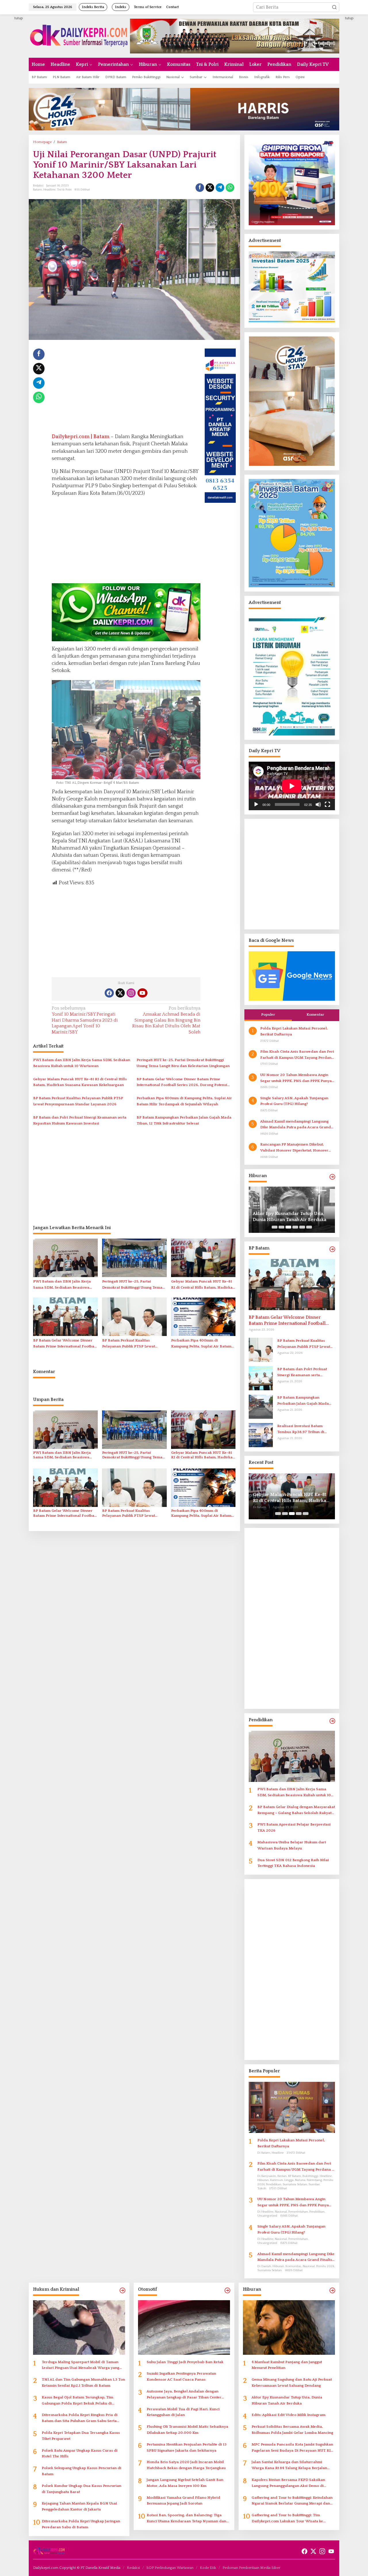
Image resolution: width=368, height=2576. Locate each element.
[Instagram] (131, 993)
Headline (49, 190)
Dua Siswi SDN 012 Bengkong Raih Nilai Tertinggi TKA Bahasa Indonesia (293, 1863)
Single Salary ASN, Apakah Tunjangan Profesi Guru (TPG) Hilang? (294, 1101)
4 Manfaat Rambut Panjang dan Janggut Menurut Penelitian (287, 2365)
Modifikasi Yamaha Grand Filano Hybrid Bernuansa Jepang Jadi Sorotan (183, 2501)
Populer (268, 1014)
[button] (334, 7)
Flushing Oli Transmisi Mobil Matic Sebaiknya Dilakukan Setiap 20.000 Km (187, 2430)
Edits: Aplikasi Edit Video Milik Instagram (284, 1217)
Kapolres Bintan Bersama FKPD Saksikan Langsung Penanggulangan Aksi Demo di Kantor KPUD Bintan (288, 2483)
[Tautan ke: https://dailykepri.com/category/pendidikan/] (332, 1721)
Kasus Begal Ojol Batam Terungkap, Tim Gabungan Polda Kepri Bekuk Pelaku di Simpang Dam (77, 2401)
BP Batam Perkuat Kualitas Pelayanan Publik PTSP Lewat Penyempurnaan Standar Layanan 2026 (78, 1101)
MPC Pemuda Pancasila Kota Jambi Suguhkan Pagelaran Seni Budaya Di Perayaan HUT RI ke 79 (292, 2448)
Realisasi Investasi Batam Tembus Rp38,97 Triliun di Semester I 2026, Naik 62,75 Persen (302, 1429)
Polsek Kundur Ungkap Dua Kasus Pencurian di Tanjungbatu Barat (82, 2489)
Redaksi (133, 2568)
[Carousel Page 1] (275, 1227)
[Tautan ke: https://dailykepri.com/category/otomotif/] (227, 2291)
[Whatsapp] (230, 188)
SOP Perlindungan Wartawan (170, 2568)
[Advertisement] (126, 389)
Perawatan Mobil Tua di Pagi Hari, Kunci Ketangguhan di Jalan (183, 2412)
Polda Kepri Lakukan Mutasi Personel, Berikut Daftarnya (294, 1031)
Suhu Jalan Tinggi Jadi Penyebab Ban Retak (185, 2362)
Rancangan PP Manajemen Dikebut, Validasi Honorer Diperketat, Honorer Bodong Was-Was (294, 1148)
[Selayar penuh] (327, 804)
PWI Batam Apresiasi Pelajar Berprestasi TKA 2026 (294, 1827)
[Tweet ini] (210, 188)
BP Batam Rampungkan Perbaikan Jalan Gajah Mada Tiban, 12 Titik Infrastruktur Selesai (184, 1120)
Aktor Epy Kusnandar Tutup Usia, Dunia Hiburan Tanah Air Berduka (287, 2400)
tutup (19, 18)
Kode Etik (208, 2568)
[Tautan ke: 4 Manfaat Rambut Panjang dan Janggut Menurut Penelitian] (289, 2327)
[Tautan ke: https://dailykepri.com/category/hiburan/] (332, 1177)
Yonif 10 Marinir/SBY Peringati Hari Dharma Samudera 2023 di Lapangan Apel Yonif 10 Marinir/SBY (85, 1020)
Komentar (315, 1014)
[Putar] (256, 804)
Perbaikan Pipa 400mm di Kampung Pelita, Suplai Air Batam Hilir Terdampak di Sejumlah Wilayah (184, 1101)
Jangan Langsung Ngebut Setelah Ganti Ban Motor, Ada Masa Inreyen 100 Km (185, 2483)
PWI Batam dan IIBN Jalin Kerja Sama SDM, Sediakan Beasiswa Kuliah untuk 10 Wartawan (82, 1063)
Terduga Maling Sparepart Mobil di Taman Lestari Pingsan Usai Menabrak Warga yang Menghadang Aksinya (80, 2366)
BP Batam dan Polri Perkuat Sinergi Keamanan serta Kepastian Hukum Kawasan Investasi (80, 1120)
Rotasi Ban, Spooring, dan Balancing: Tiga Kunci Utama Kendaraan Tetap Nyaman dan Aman (186, 2519)
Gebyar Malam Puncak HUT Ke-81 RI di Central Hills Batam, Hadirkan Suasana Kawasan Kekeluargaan (80, 1082)
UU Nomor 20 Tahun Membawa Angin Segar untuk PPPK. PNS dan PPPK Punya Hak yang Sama (296, 1078)
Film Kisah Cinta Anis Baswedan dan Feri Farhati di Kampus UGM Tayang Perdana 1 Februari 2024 (297, 1055)
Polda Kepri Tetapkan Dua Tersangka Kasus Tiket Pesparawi (81, 2436)
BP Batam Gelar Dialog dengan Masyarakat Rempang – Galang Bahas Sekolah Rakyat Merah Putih (296, 1810)
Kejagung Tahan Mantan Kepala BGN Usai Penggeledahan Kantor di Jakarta (79, 2506)
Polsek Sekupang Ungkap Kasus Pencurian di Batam (82, 2471)
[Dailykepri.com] (79, 36)
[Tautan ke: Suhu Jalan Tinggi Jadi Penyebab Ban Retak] (184, 2327)
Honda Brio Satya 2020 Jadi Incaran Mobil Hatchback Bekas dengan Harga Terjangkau (186, 2465)
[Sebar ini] (200, 188)
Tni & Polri (64, 190)
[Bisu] (318, 804)
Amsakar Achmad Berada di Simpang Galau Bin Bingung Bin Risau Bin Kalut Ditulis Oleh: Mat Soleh (166, 1020)
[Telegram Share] (220, 188)
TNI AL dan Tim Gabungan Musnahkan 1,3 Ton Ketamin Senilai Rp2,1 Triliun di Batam (83, 2382)
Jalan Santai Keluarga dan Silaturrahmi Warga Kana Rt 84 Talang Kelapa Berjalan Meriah (289, 2466)
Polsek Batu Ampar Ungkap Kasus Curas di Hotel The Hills (80, 2453)
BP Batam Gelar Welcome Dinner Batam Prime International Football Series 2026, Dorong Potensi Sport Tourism (182, 1083)
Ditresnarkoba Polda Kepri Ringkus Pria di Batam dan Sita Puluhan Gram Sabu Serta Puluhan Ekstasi (80, 2418)
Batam (38, 190)
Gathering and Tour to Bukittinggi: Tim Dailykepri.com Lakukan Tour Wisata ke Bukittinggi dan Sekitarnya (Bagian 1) (287, 2519)
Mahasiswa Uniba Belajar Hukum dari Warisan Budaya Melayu (292, 1845)
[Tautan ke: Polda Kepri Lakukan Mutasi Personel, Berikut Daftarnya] (292, 2107)
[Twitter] (120, 993)
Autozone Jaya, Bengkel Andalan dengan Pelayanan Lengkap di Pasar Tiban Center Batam (184, 2395)
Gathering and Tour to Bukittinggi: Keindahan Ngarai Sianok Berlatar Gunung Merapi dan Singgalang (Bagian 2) (292, 2501)
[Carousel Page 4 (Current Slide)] (295, 1227)
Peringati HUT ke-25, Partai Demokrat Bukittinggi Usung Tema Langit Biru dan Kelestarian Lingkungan (183, 1063)
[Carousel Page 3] (288, 1227)
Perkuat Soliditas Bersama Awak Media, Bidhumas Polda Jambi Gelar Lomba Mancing (292, 2430)
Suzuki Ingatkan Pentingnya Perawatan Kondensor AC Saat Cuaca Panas (181, 2376)
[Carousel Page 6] (309, 1227)
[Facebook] (109, 993)
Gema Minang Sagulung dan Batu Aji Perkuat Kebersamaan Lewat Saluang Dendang (292, 2382)
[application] (292, 786)
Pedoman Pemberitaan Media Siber (251, 2568)
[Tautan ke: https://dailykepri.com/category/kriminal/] (122, 2291)
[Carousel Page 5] (302, 1227)
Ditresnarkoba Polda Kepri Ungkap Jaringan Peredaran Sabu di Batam (81, 2524)
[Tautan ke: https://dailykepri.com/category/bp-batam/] (332, 1249)
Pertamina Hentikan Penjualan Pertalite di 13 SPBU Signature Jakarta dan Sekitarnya (187, 2447)
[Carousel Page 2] (281, 1227)
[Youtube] (142, 993)
